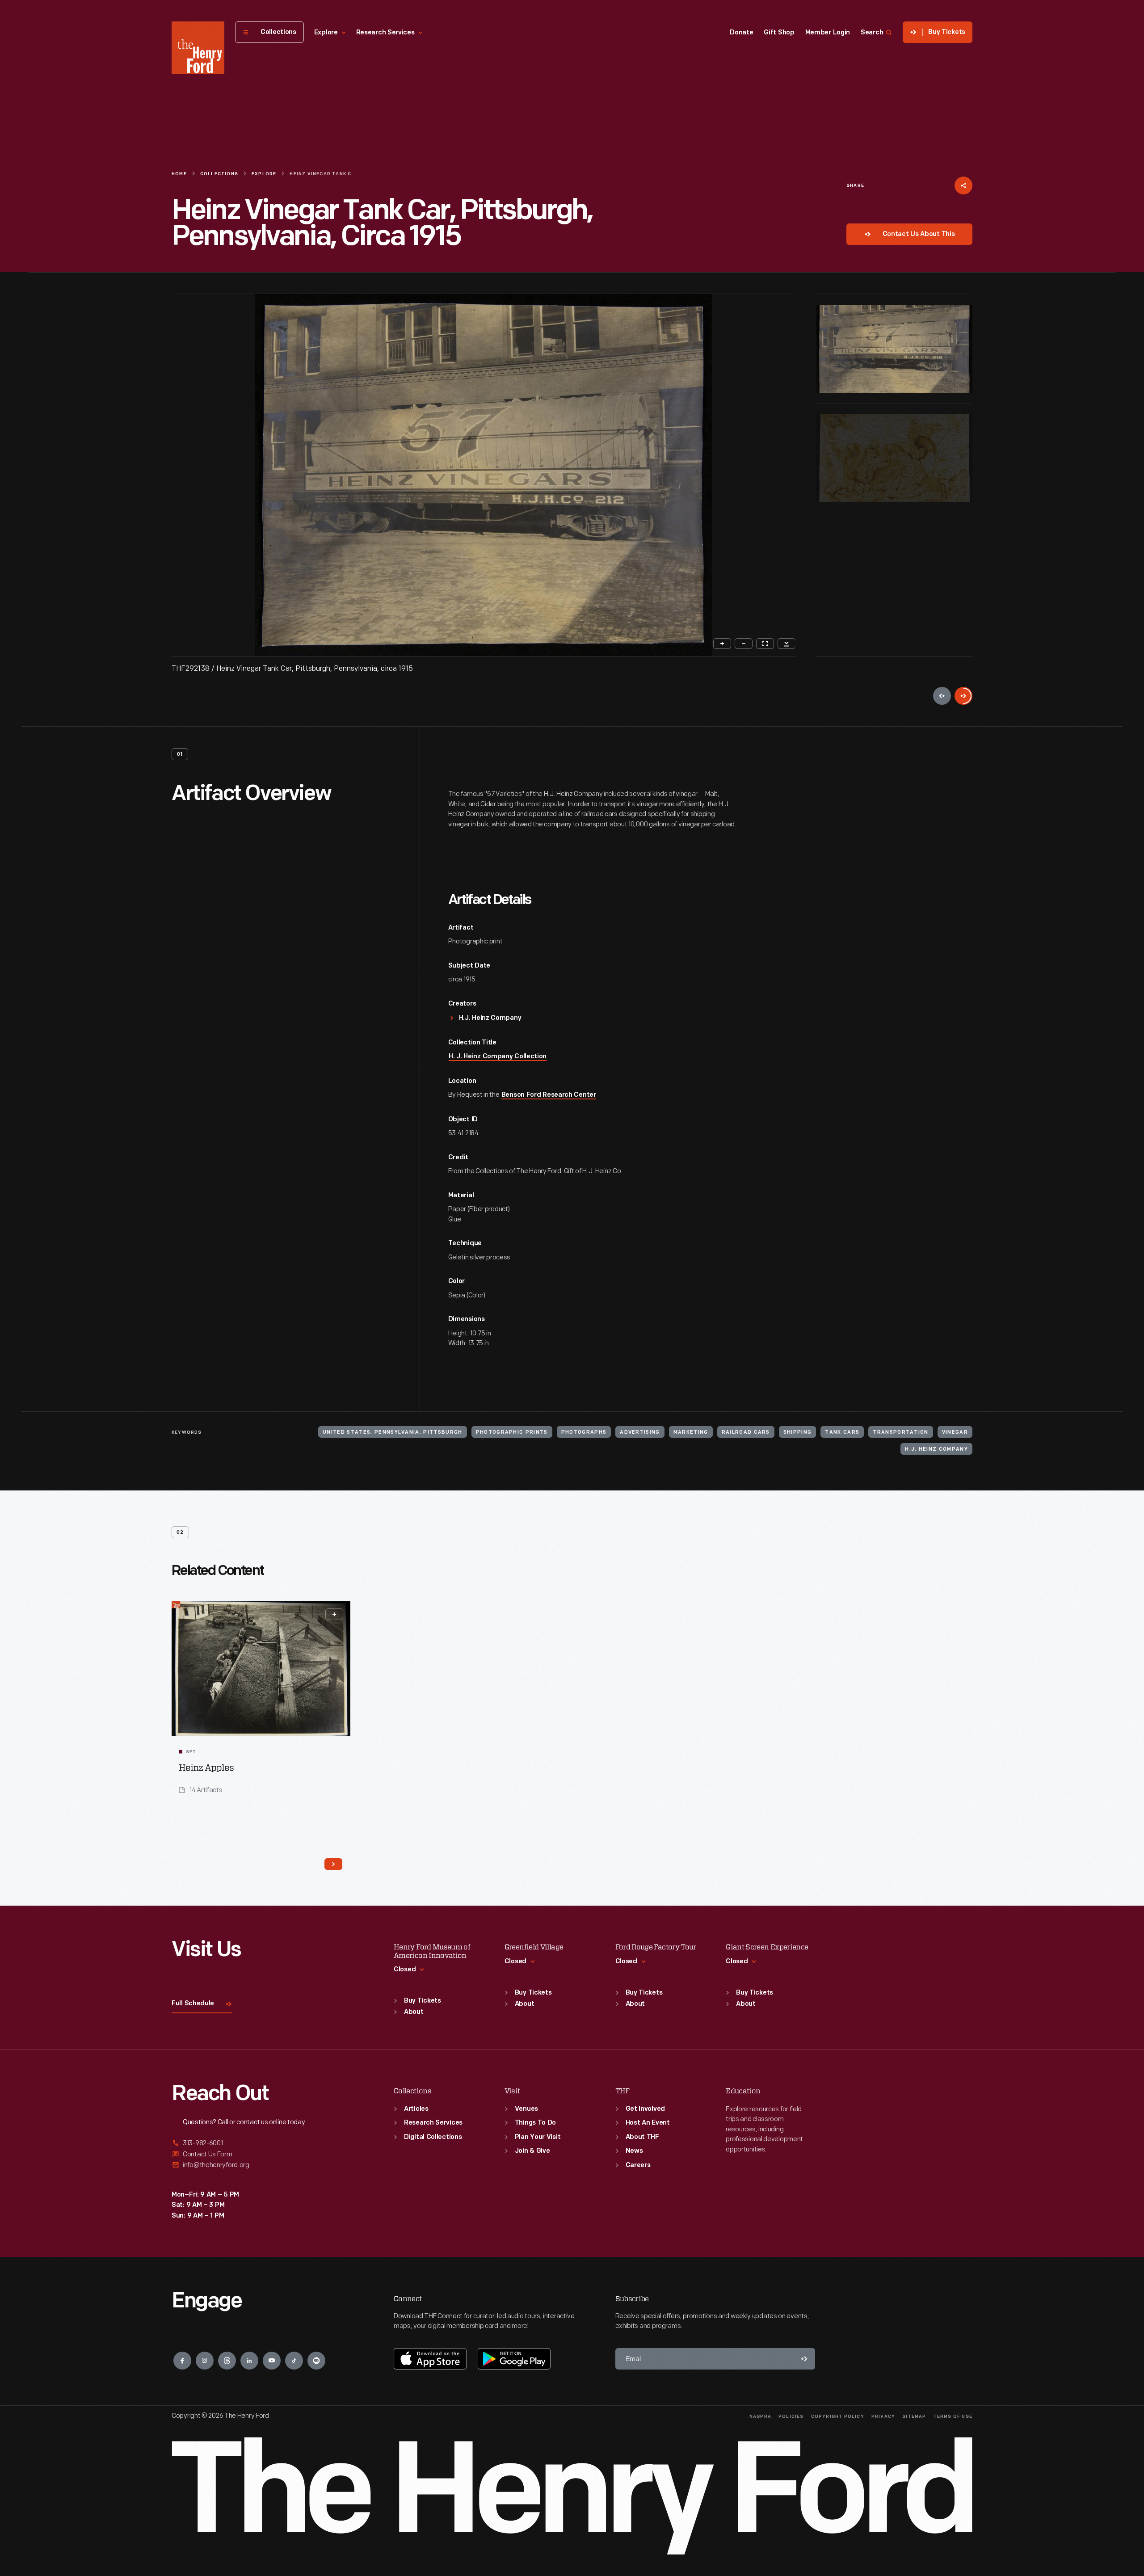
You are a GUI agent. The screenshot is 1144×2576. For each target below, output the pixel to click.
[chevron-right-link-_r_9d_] (333, 1864)
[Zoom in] (722, 644)
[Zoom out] (744, 644)
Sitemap (914, 2417)
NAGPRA (760, 2417)
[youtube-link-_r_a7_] (272, 2361)
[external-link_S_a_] (261, 2144)
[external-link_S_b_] (261, 2154)
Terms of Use (953, 2417)
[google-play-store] (514, 2359)
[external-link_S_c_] (261, 2165)
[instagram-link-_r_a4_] (205, 2361)
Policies (791, 2417)
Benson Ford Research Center (549, 1095)
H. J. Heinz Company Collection (498, 1057)
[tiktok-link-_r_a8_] (294, 2361)
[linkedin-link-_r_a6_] (249, 2361)
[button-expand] (334, 1614)
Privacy (883, 2417)
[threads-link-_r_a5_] (227, 2361)
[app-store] (430, 2359)
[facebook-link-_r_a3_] (182, 2361)
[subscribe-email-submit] (804, 2359)
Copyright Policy (838, 2417)
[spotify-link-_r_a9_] (316, 2361)
